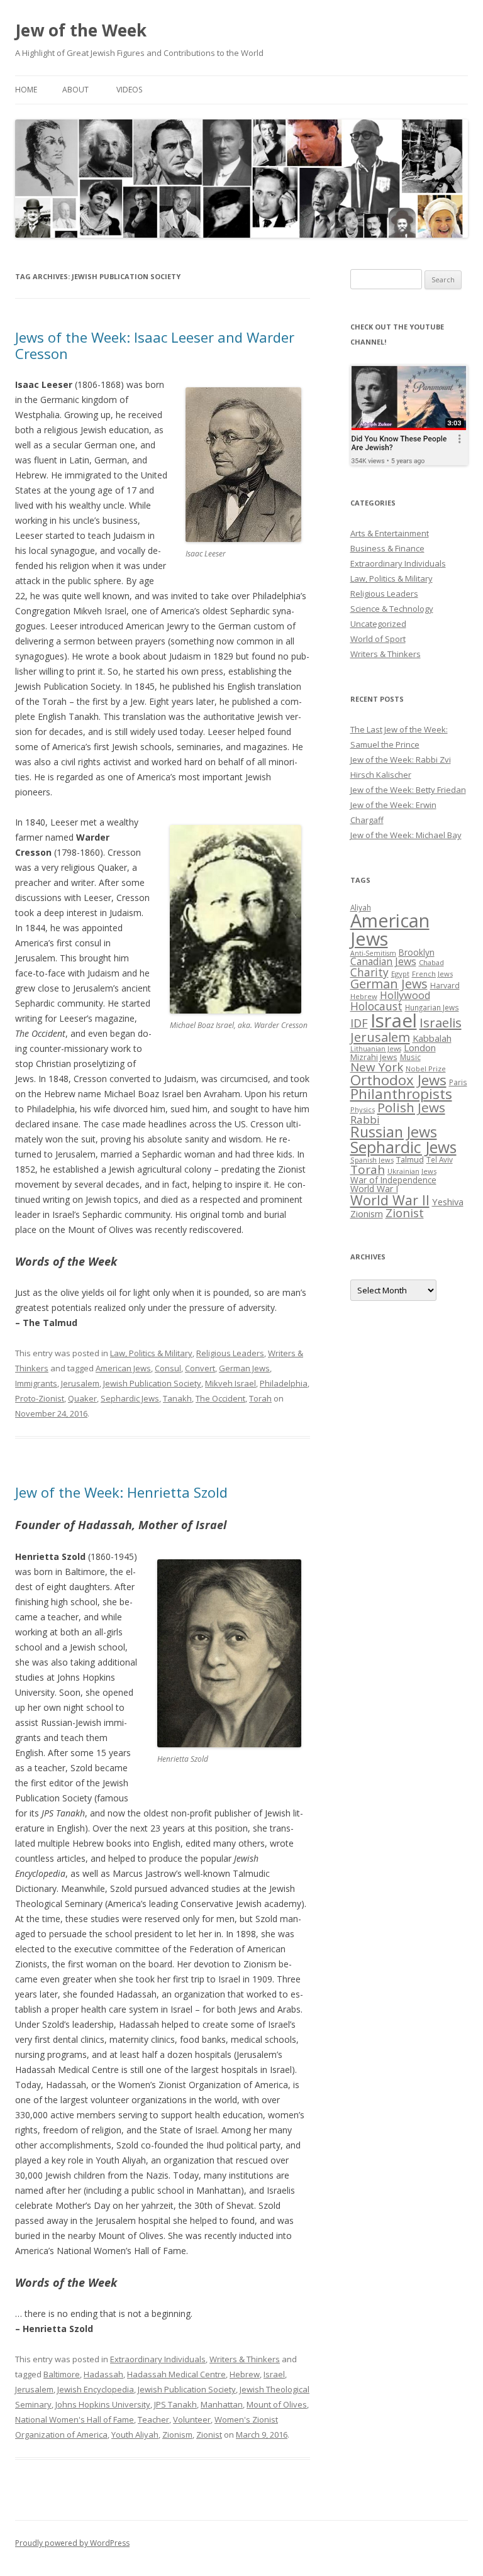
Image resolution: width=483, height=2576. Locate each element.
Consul (168, 1368)
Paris (458, 1082)
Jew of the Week (81, 30)
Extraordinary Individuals (158, 2359)
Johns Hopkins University (103, 2404)
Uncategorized (378, 624)
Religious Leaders (230, 1353)
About (75, 90)
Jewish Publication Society (152, 1383)
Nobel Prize (426, 1069)
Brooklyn (417, 952)
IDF (359, 1023)
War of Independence (393, 1180)
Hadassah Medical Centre (176, 2374)
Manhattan (222, 2404)
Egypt (400, 974)
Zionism (177, 2435)
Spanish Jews (372, 1160)
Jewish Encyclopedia (96, 2389)
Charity (369, 972)
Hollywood (405, 995)
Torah (260, 1398)
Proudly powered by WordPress (72, 2543)
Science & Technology (392, 609)
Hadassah (103, 2374)
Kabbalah (432, 1038)
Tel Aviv (440, 1159)
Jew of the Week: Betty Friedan (408, 790)
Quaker (82, 1398)
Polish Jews (411, 1107)
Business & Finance (387, 548)
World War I (374, 1189)
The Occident (220, 1398)
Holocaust (376, 1006)
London (420, 1048)
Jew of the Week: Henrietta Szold (121, 1492)
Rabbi (365, 1119)
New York (377, 1067)
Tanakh (177, 1398)
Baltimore (62, 2374)
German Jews (244, 1368)
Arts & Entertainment (390, 533)
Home (26, 90)
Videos (129, 90)
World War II (390, 1200)
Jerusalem (80, 1383)
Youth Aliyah (135, 2435)
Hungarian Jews (432, 1007)
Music (410, 1057)
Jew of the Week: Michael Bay (406, 835)
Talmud (410, 1159)
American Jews (123, 1368)
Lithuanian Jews (376, 1049)
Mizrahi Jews (374, 1057)
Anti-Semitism (373, 953)
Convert (200, 1368)
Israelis (441, 1022)
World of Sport (378, 639)
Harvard (445, 986)
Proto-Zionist (40, 1398)
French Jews (432, 974)
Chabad (431, 962)
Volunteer (192, 2419)
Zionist (209, 2435)
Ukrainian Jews (412, 1171)
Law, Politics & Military (151, 1353)
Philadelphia (284, 1383)
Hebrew (245, 2374)
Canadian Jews (383, 961)
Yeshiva (448, 1202)
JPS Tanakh (175, 2404)
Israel (274, 2374)
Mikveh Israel (230, 1383)
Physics (363, 1109)
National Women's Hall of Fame (75, 2419)
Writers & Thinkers (245, 2359)
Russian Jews (394, 1132)
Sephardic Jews (130, 1398)
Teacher (153, 2419)
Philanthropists (401, 1094)
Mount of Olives (277, 2404)
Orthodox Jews (398, 1080)
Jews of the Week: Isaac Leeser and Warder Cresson (155, 345)
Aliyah (361, 907)
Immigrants (36, 1383)
